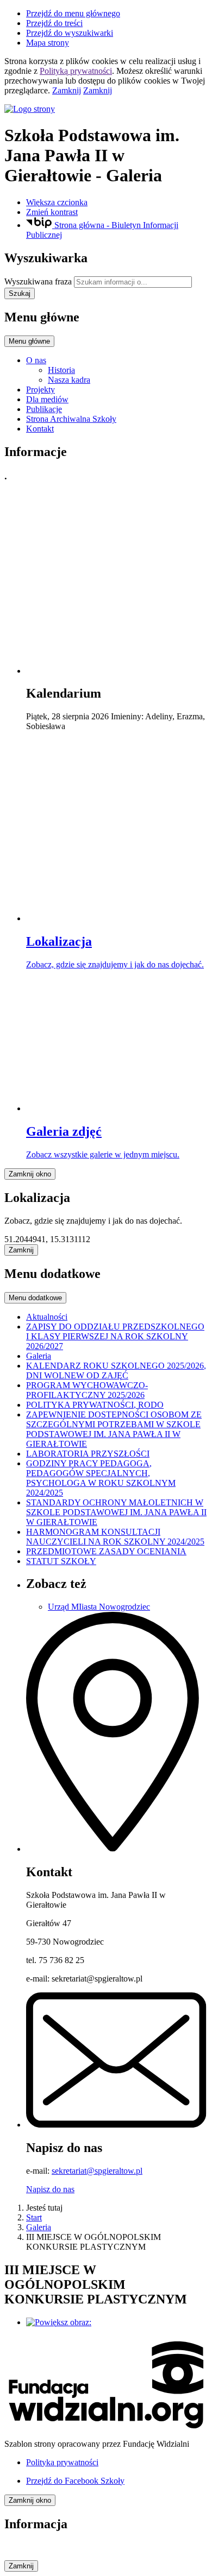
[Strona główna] (106, 109)
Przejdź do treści (54, 23)
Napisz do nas (50, 2189)
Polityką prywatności (76, 71)
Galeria (39, 2227)
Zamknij (67, 90)
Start (34, 2217)
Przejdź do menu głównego (73, 13)
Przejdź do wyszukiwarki (70, 33)
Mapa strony (48, 43)
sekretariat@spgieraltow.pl (97, 2171)
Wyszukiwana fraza (38, 281)
